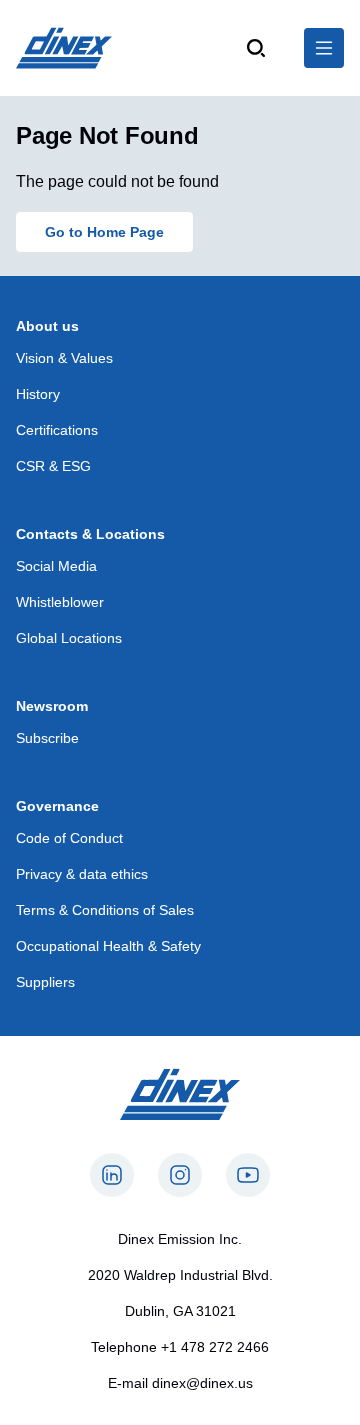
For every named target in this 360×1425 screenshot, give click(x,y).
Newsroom (52, 706)
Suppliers (45, 982)
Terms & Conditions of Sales (105, 910)
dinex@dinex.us (202, 1383)
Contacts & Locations (90, 534)
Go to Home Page (104, 232)
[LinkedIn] (112, 1175)
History (38, 394)
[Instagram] (180, 1175)
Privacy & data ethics (82, 874)
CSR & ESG (53, 466)
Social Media (56, 566)
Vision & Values (64, 358)
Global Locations (69, 638)
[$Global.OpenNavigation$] (324, 48)
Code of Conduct (69, 838)
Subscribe (47, 738)
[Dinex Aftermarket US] (64, 48)
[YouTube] (248, 1175)
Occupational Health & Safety (108, 946)
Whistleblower (60, 602)
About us (47, 326)
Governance (57, 806)
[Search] (256, 48)
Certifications (57, 430)
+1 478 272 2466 (215, 1347)
